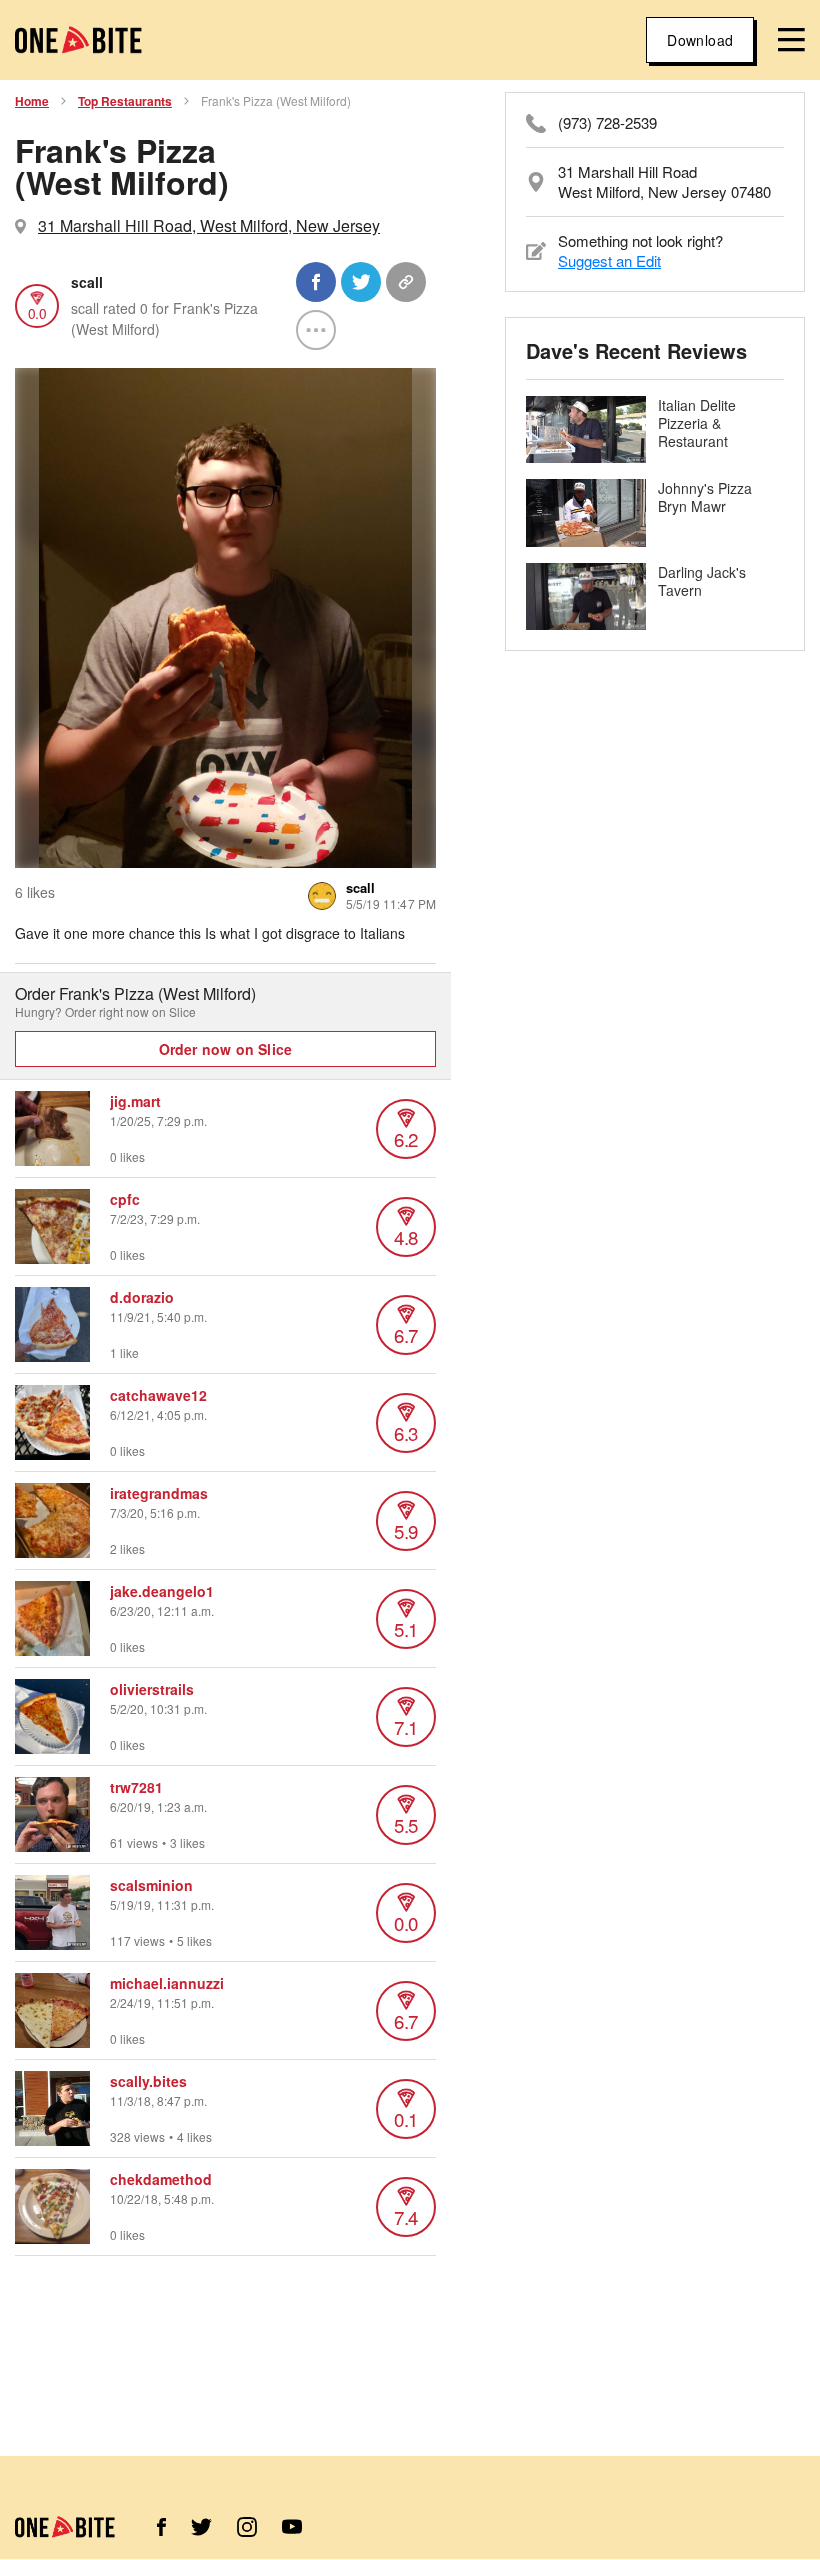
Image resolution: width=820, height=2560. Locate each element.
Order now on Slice (226, 1049)
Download (700, 40)
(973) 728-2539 (607, 123)
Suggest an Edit (609, 260)
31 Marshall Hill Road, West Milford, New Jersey (209, 225)
